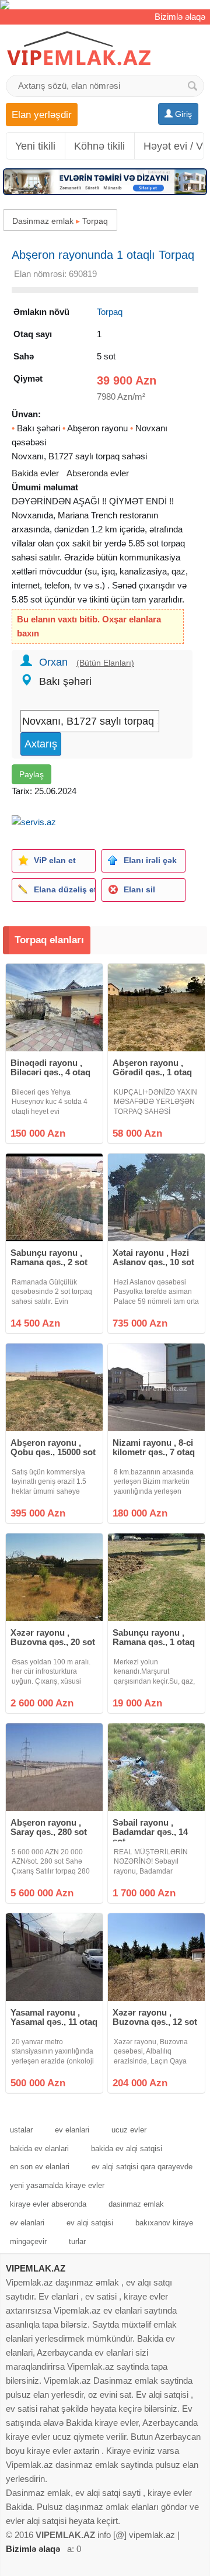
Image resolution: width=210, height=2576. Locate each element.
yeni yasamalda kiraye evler (57, 2185)
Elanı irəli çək (150, 860)
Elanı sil (139, 889)
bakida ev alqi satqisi (127, 2149)
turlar (77, 2241)
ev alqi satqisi (90, 2223)
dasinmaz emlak (136, 2204)
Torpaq (95, 221)
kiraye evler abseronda (48, 2204)
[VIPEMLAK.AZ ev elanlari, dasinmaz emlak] (79, 49)
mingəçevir (28, 2241)
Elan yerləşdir (42, 115)
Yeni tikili (35, 146)
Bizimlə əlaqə (180, 17)
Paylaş (32, 774)
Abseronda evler (98, 473)
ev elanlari (72, 2130)
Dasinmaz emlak (43, 221)
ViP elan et (55, 860)
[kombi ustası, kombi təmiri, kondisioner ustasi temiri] (105, 5)
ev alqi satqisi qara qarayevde (142, 2167)
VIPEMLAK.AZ (36, 2268)
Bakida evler (35, 473)
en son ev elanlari (40, 2167)
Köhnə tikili (99, 146)
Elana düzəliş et (64, 889)
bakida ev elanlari (39, 2149)
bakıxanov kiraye (164, 2223)
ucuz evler (129, 2130)
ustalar (21, 2130)
